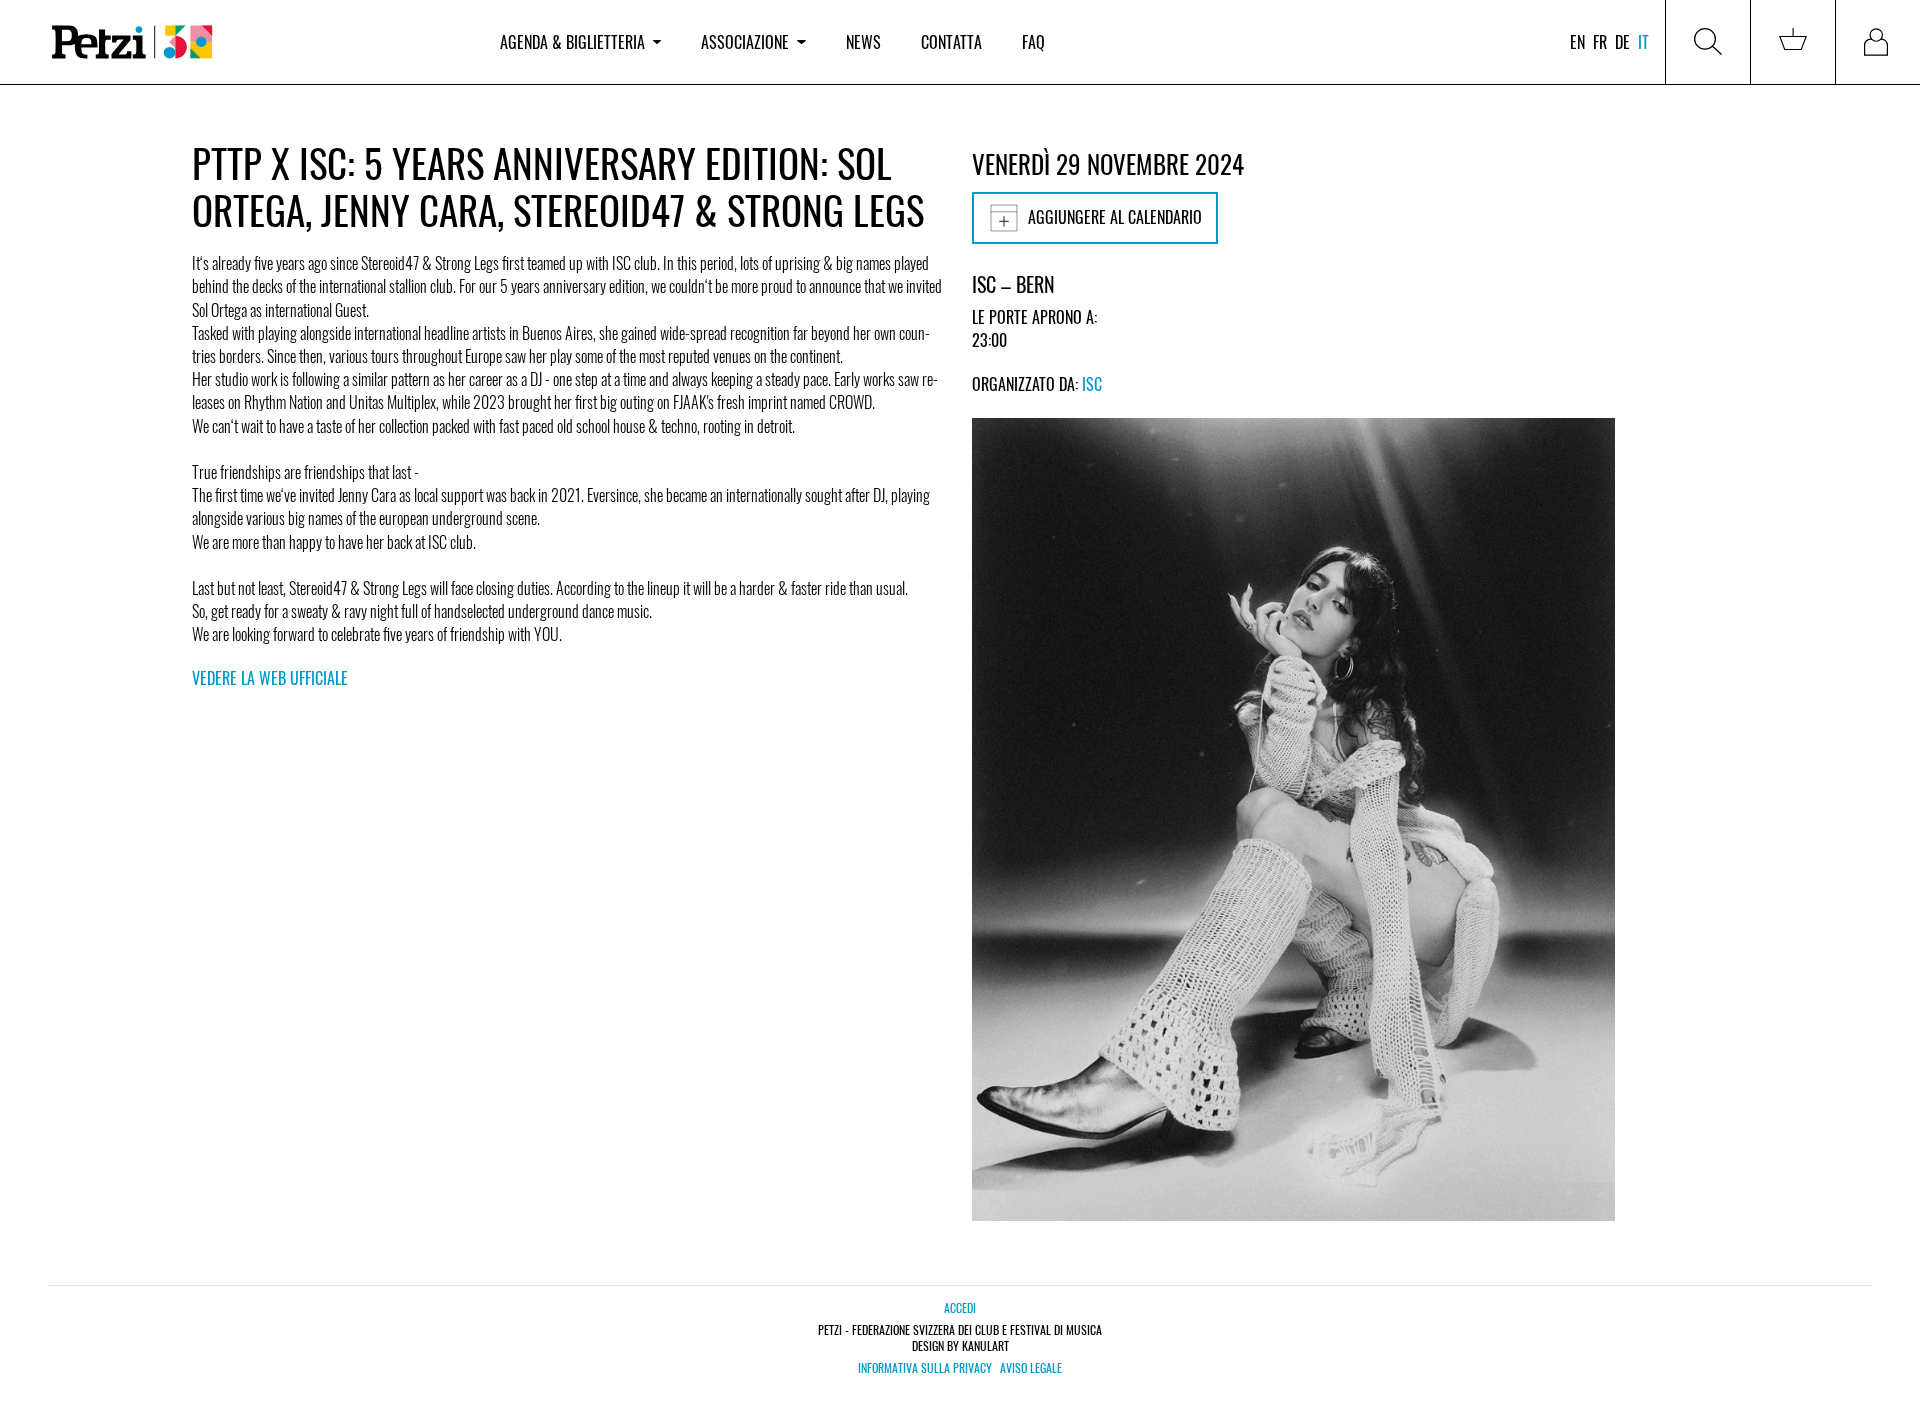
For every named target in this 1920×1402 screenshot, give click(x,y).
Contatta (951, 42)
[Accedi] (1878, 42)
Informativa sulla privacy (925, 1368)
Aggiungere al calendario (1115, 217)
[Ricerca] (1708, 42)
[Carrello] (1793, 42)
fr (1600, 42)
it (1643, 42)
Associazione (745, 42)
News (863, 42)
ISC (1092, 384)
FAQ (1033, 42)
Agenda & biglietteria (572, 42)
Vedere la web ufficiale (270, 678)
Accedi (960, 1307)
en (1577, 42)
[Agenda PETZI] (256, 42)
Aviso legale (1031, 1368)
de (1622, 42)
